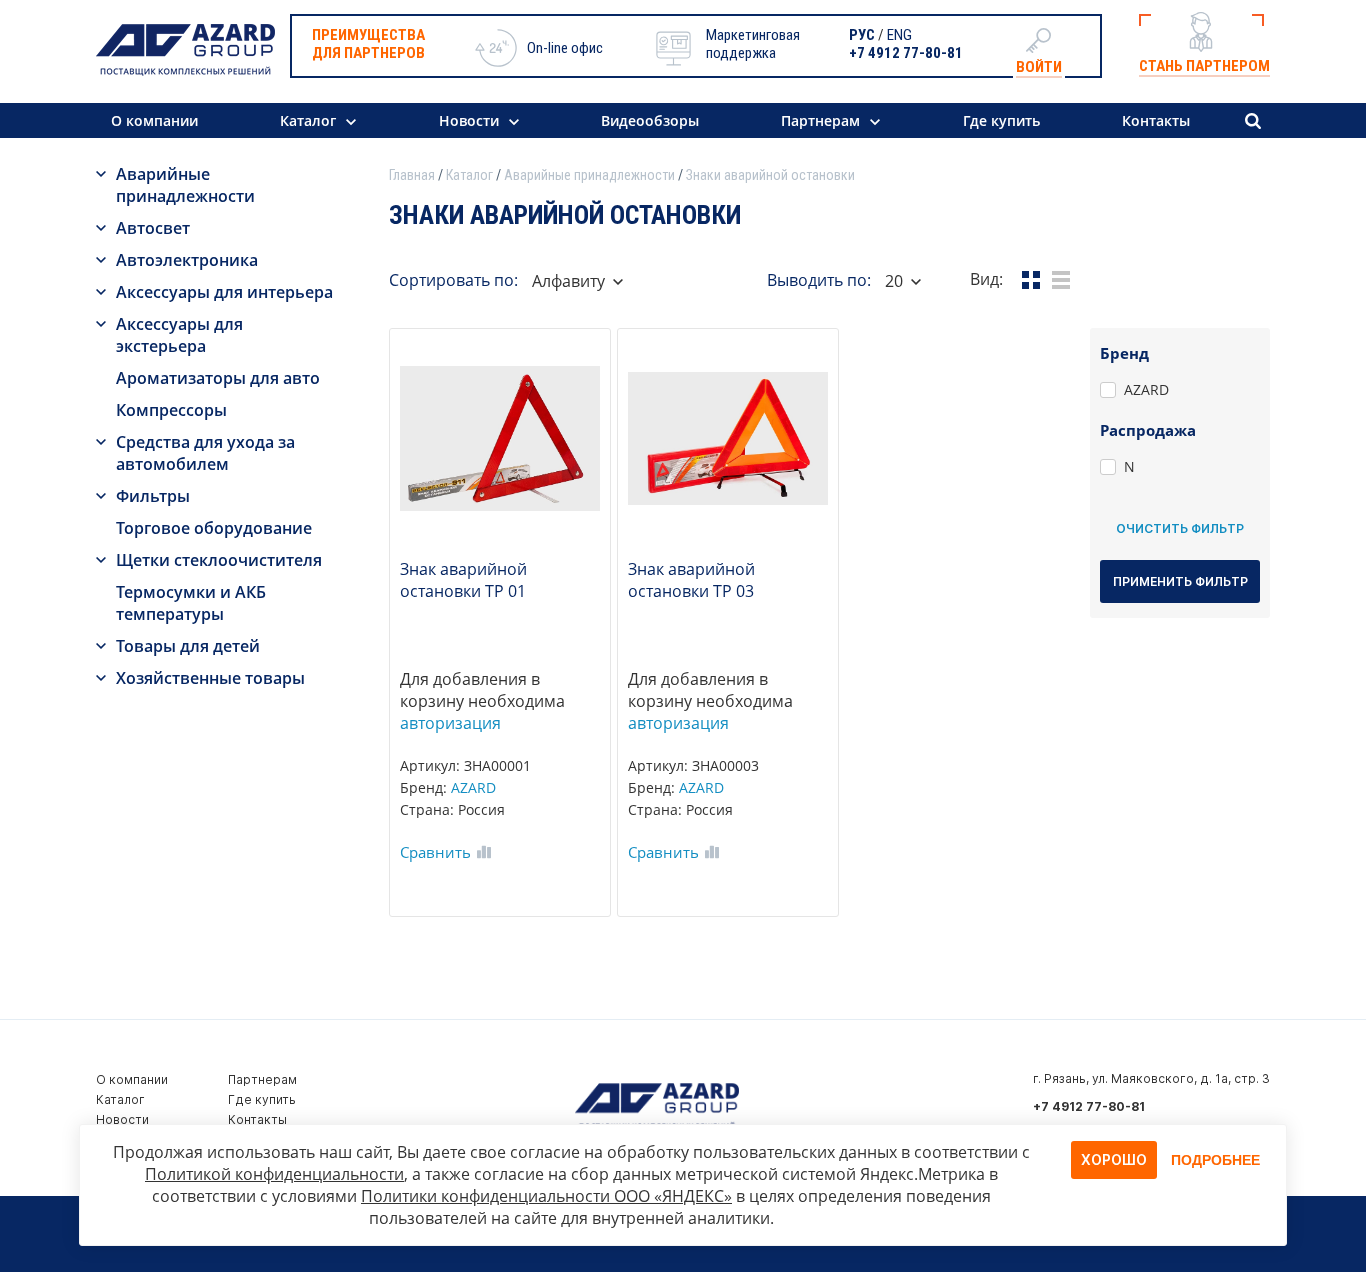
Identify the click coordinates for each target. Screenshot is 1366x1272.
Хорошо (1114, 1159)
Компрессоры (171, 410)
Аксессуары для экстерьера (179, 335)
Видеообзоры (650, 120)
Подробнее (1215, 1160)
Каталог (308, 120)
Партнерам (820, 120)
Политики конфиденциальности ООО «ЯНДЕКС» (546, 1196)
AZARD (473, 787)
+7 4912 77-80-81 (906, 53)
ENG (899, 35)
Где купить (1001, 120)
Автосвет (153, 228)
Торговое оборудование (214, 528)
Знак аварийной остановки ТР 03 (691, 580)
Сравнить (435, 852)
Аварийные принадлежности (185, 185)
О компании (154, 120)
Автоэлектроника (187, 260)
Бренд (1124, 353)
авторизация (450, 723)
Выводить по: (819, 280)
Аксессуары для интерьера (224, 292)
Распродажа (1148, 430)
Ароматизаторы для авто (218, 378)
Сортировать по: (453, 280)
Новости (469, 120)
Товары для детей (188, 646)
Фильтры (153, 496)
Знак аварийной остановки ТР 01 (463, 580)
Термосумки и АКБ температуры (191, 603)
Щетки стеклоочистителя (219, 560)
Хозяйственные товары (210, 678)
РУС (862, 35)
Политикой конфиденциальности (274, 1174)
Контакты (1156, 120)
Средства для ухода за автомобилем (205, 453)
